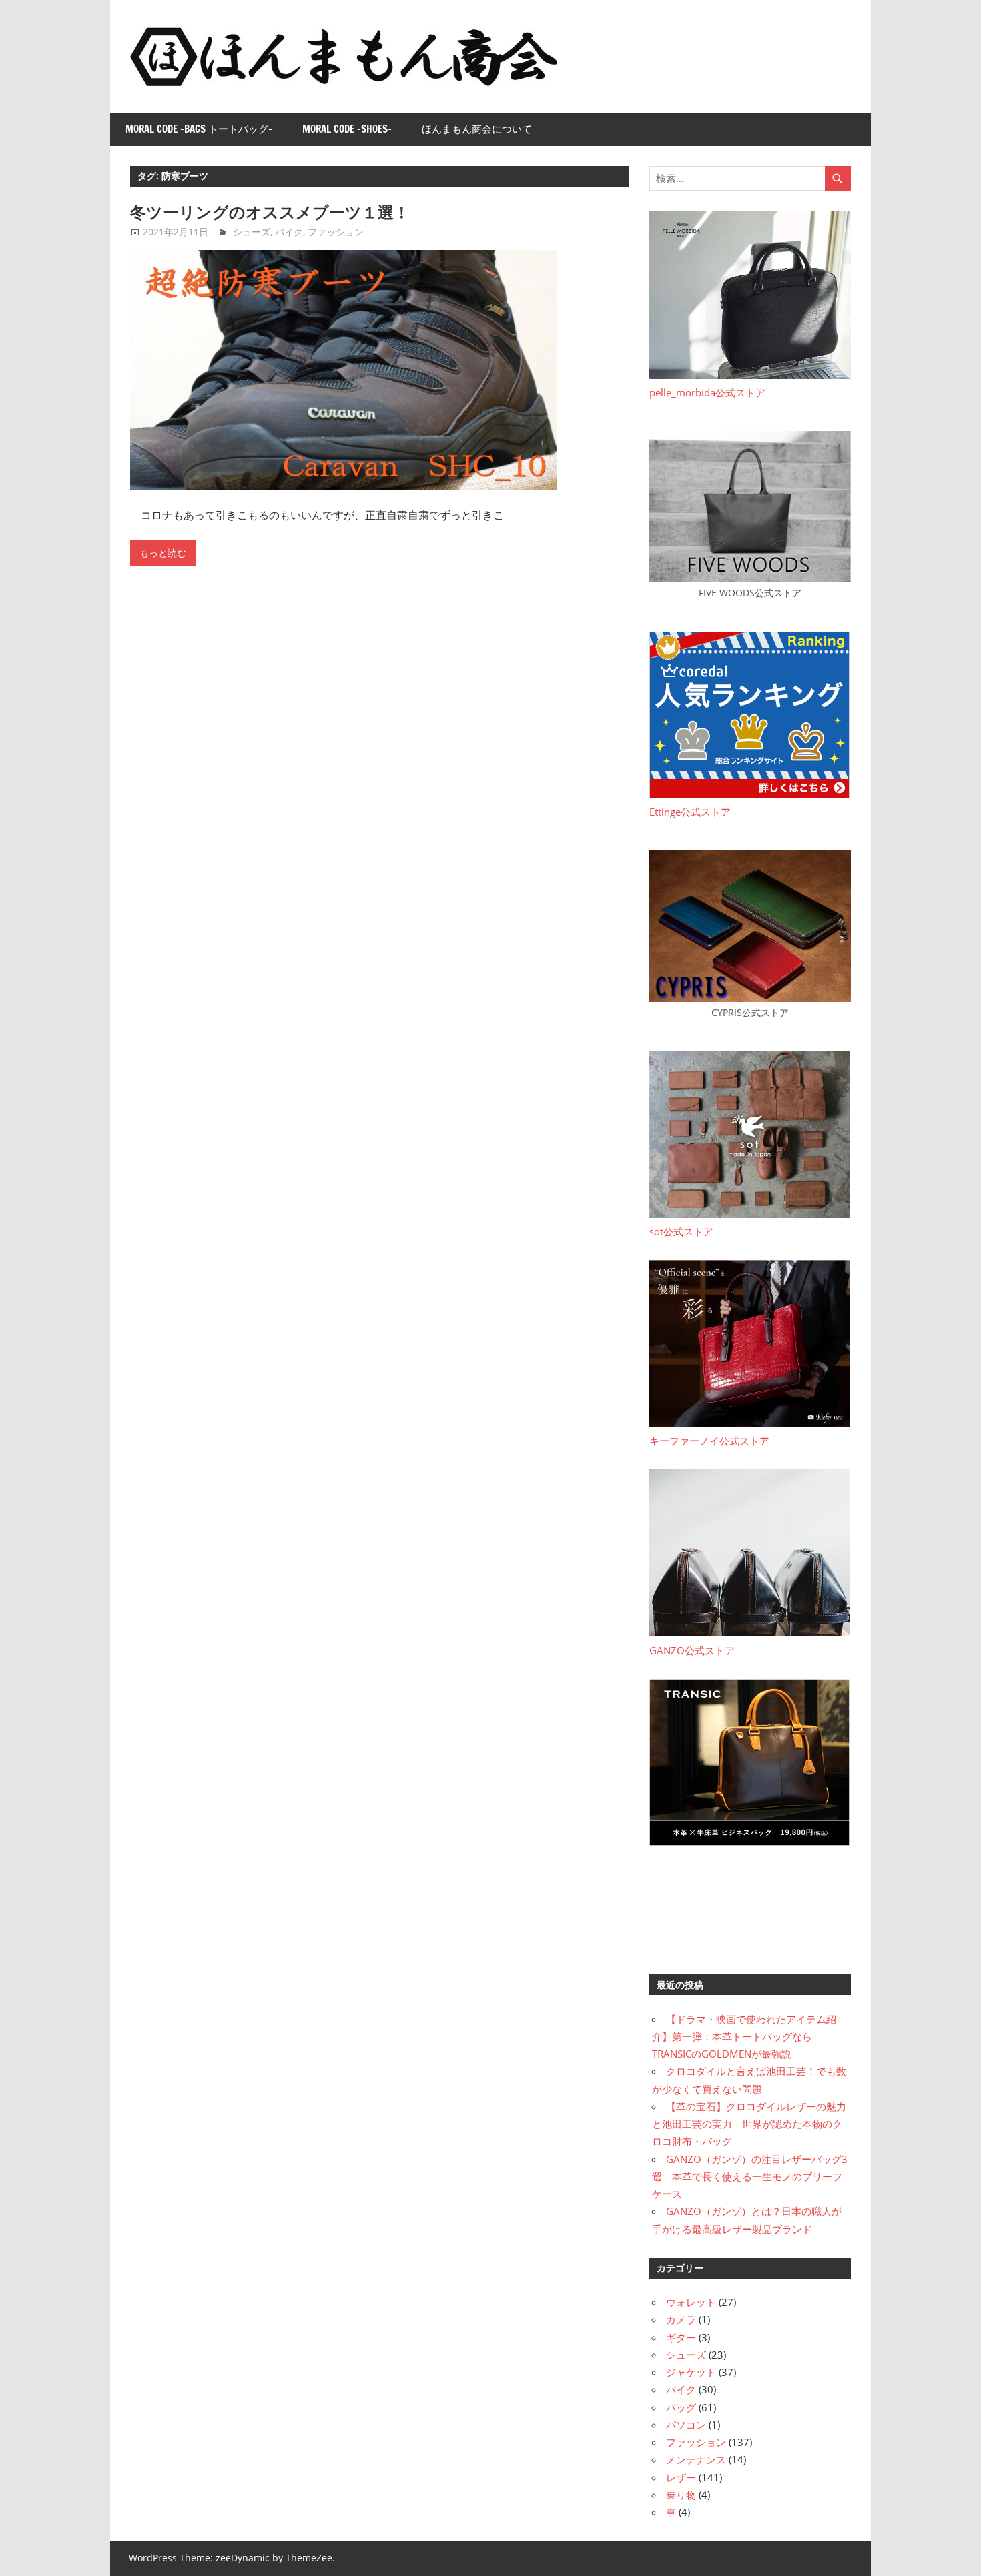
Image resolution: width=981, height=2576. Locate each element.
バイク (289, 232)
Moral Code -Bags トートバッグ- (199, 129)
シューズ (252, 232)
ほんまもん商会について (477, 129)
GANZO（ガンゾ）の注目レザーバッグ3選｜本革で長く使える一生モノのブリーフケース (750, 2177)
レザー (681, 2477)
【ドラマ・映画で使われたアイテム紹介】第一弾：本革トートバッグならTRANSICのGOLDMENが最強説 (744, 2037)
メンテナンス (696, 2459)
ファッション (336, 232)
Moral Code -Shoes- (347, 129)
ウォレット (691, 2302)
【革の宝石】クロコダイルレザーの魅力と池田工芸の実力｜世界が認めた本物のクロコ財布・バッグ (749, 2124)
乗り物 (681, 2495)
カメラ (681, 2319)
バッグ (681, 2407)
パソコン (686, 2425)
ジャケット (691, 2372)
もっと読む (163, 553)
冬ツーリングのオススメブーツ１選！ (270, 212)
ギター (681, 2337)
